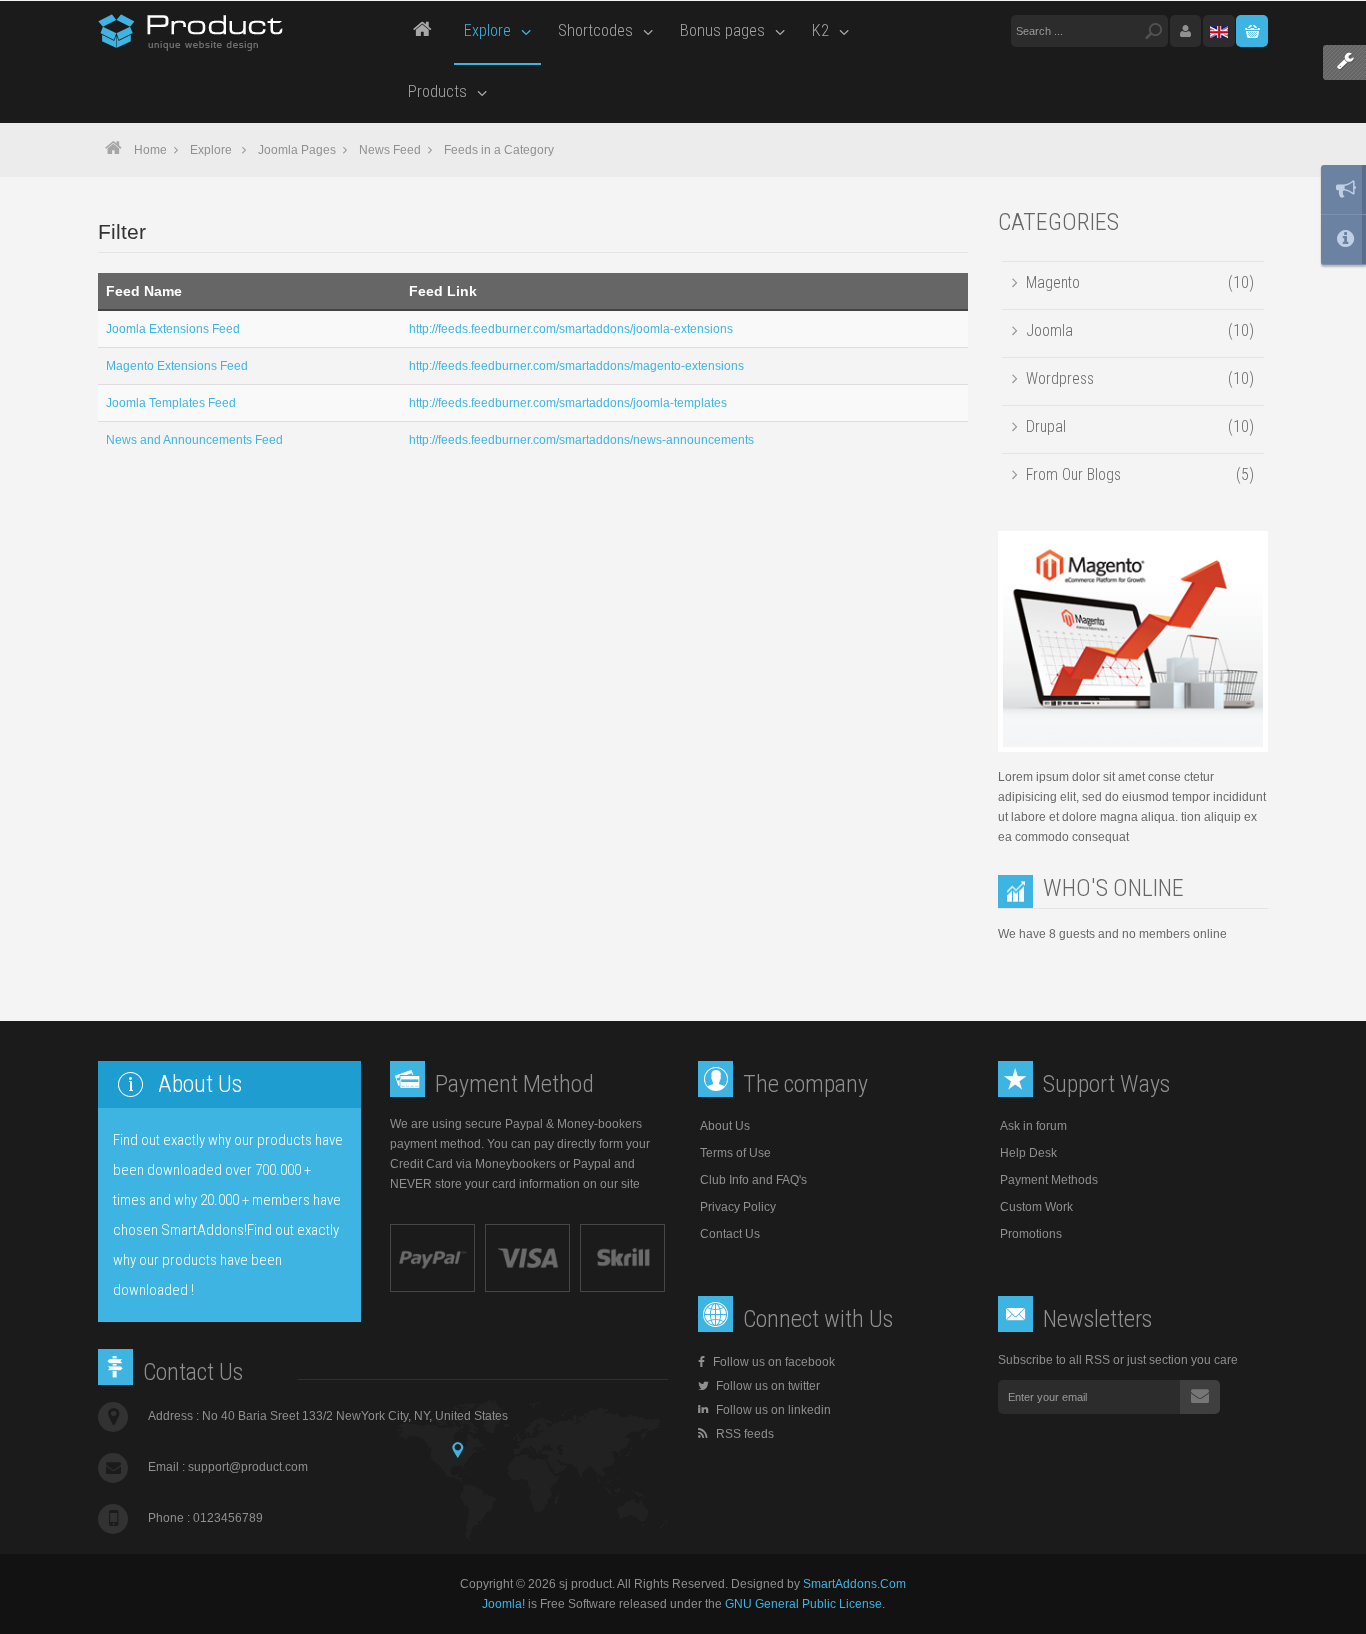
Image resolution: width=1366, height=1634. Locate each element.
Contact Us (730, 1234)
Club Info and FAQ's (753, 1180)
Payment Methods (1049, 1180)
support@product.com (248, 1467)
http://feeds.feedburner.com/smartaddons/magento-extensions (576, 366)
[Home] (422, 31)
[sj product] (192, 32)
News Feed (390, 150)
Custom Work (1036, 1207)
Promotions (1031, 1234)
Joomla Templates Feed (171, 403)
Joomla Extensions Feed (173, 329)
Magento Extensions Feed (177, 366)
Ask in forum (1033, 1126)
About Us (725, 1126)
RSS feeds (743, 1434)
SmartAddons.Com (854, 1584)
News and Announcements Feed (194, 440)
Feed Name (144, 291)
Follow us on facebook (774, 1362)
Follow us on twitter (766, 1386)
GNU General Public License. (805, 1604)
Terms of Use (735, 1153)
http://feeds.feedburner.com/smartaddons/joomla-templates (568, 403)
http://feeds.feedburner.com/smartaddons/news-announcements (581, 440)
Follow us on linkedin (772, 1410)
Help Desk (1028, 1153)
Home (150, 150)
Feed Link (443, 291)
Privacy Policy (738, 1207)
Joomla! (503, 1604)
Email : (228, 1467)
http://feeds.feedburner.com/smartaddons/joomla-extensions (571, 329)
